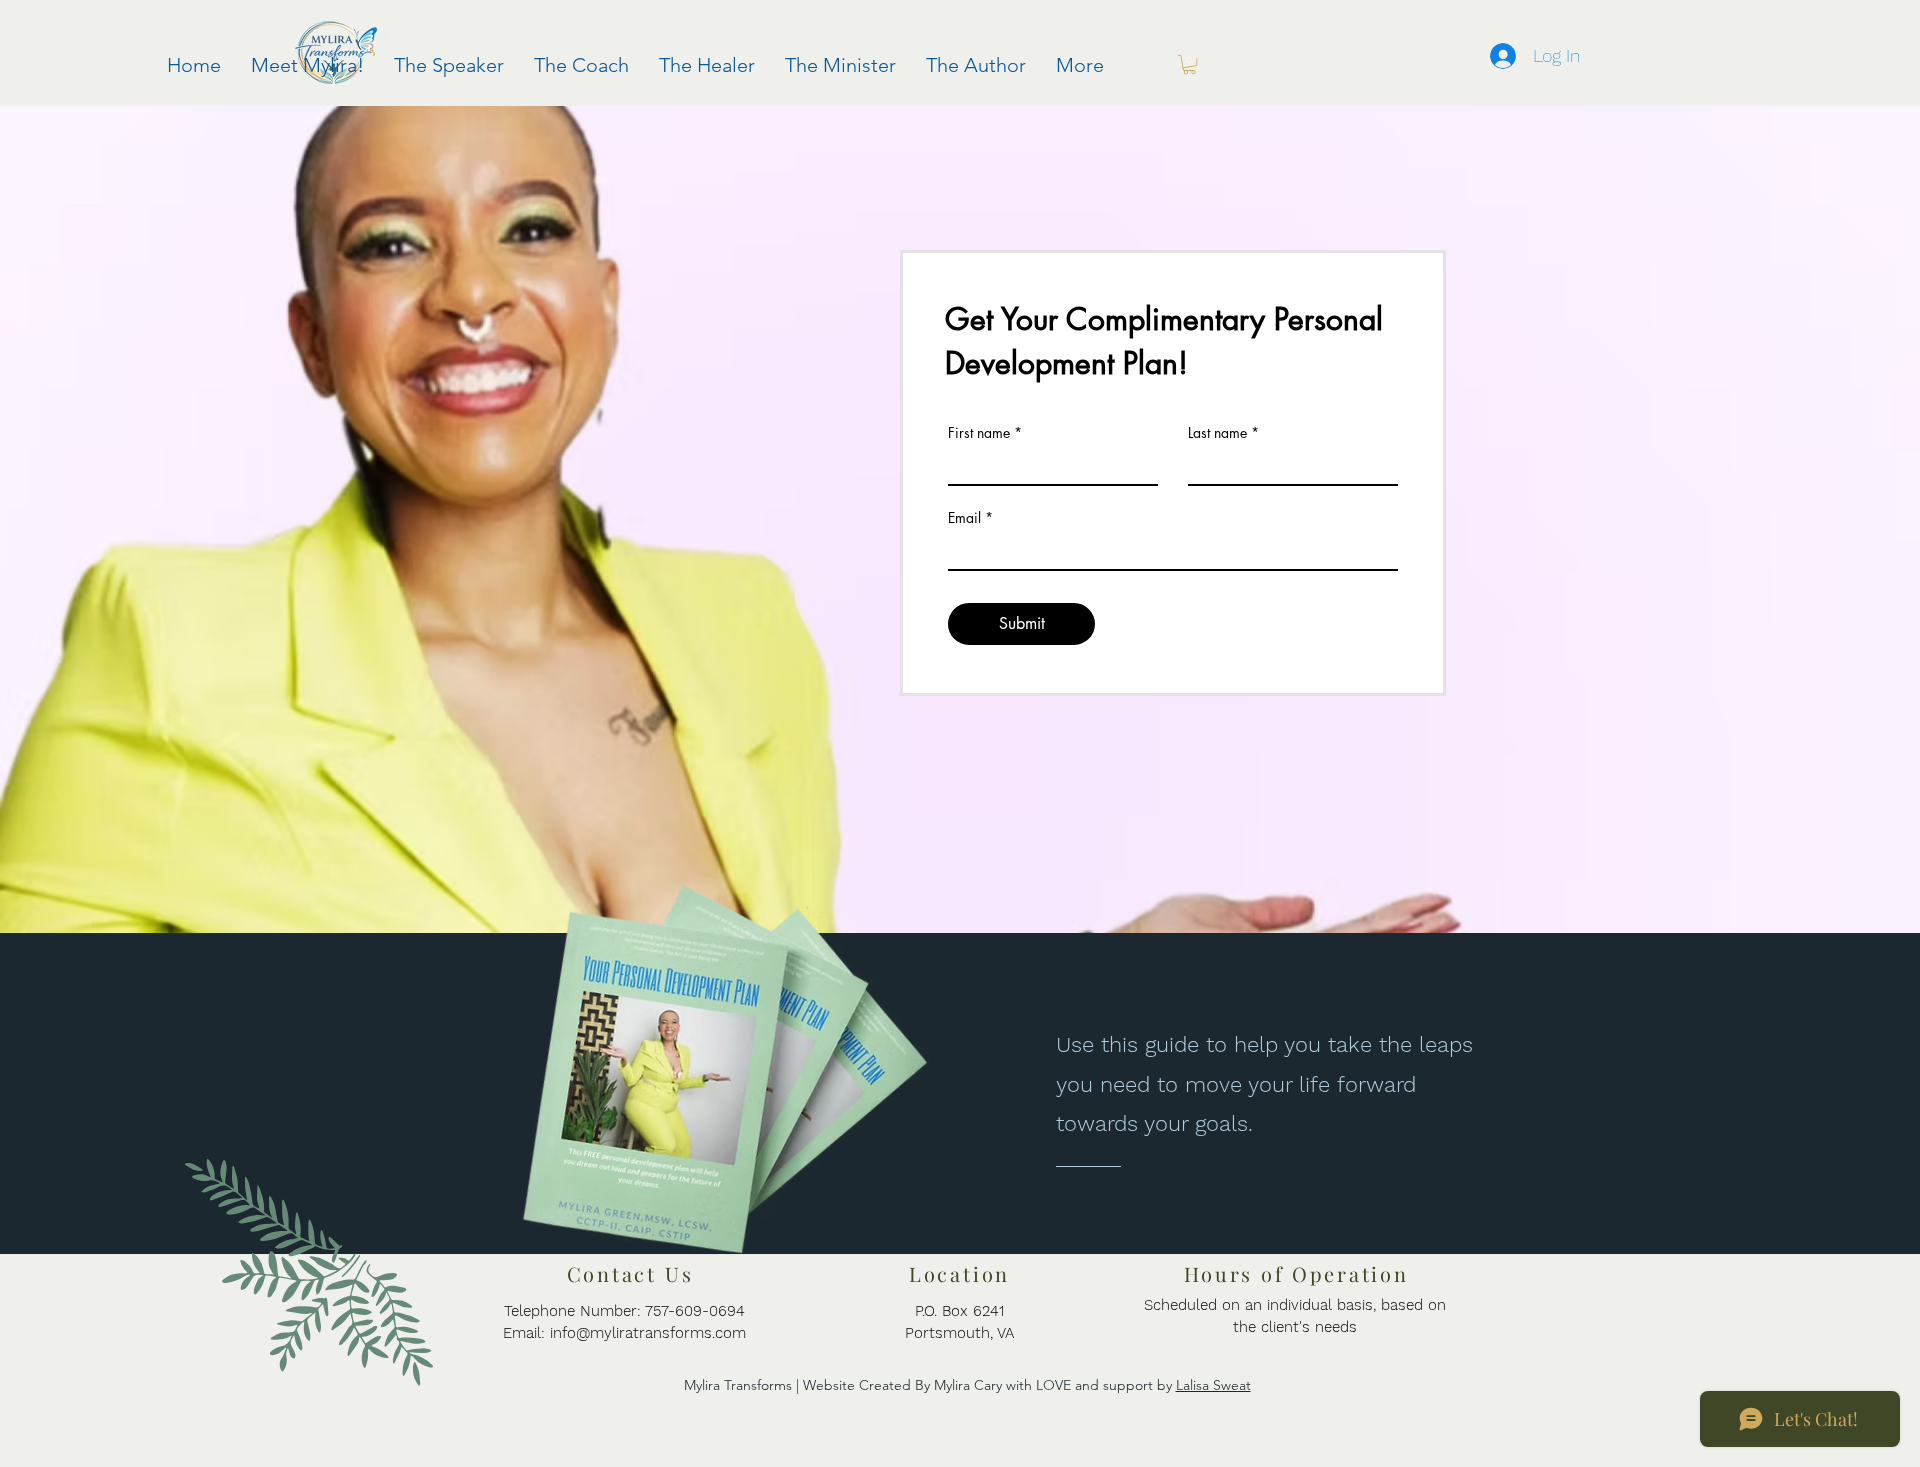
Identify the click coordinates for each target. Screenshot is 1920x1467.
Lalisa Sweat (1213, 1385)
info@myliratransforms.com (648, 1333)
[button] (1189, 64)
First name (979, 433)
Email (964, 518)
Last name (1217, 433)
